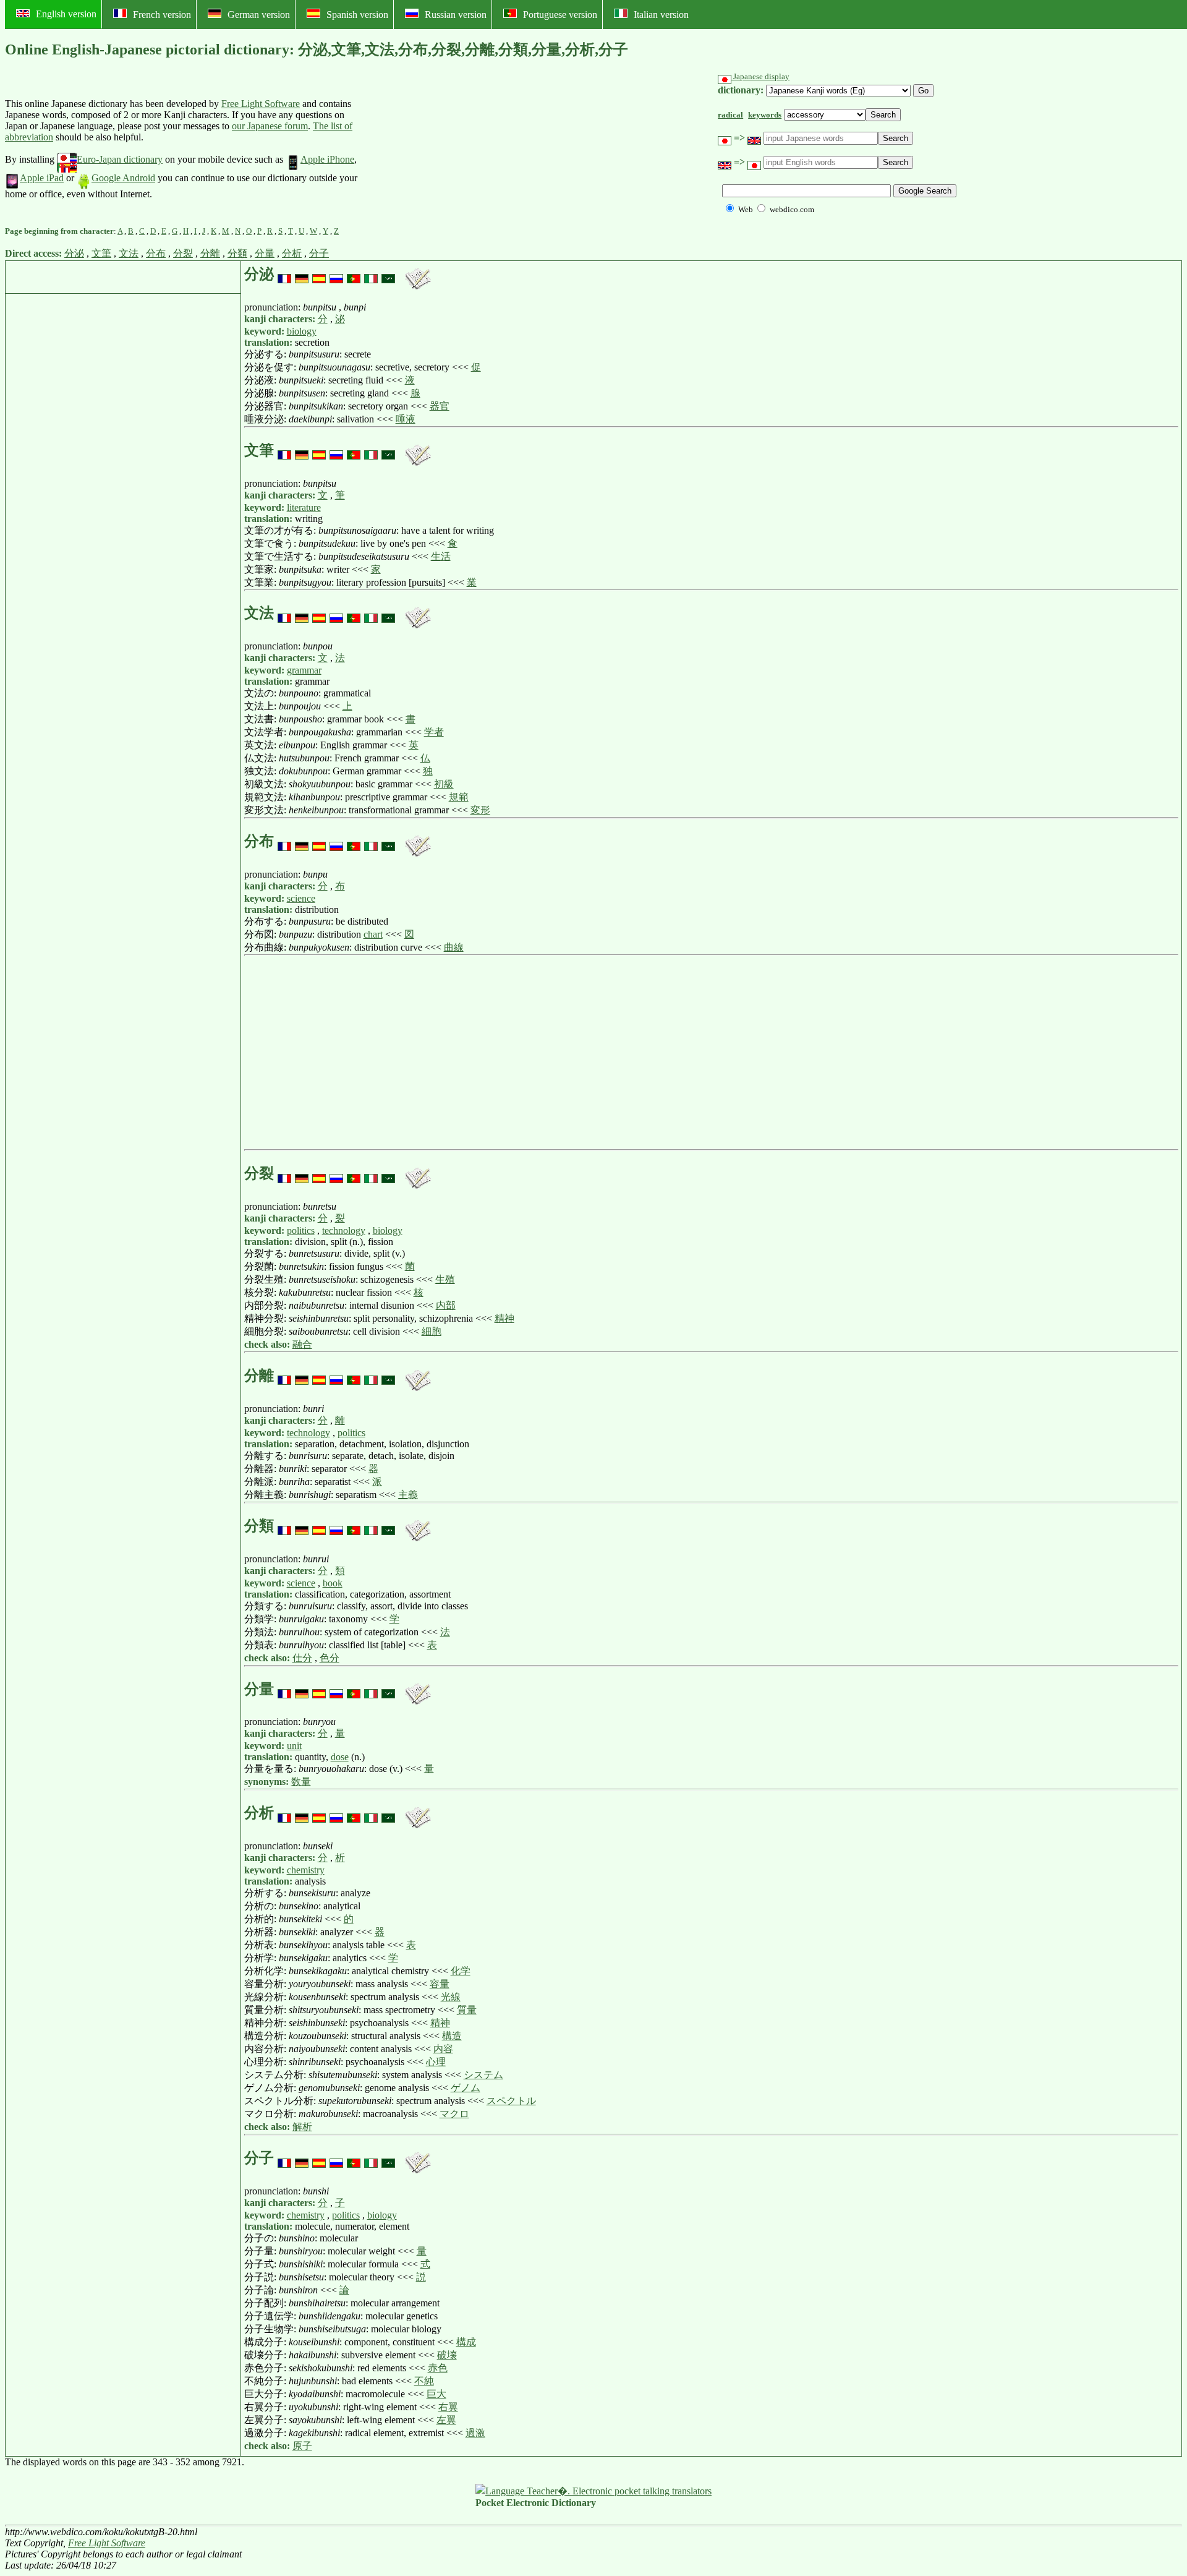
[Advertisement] (451, 149)
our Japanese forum (270, 126)
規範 (459, 797)
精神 (504, 1318)
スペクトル (511, 2101)
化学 (461, 1971)
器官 (440, 406)
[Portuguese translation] (354, 274)
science (301, 898)
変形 (480, 810)
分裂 (183, 253)
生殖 (445, 1279)
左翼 (446, 2420)
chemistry (306, 1870)
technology (344, 1230)
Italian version (661, 15)
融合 (302, 1344)
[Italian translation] (371, 274)
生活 (441, 556)
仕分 (302, 1658)
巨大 (436, 2394)
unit (294, 1746)
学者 (434, 732)
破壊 (447, 2355)
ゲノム (466, 2088)
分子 (319, 253)
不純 (424, 2381)
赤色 (438, 2368)
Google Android (123, 178)
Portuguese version (560, 15)
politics (301, 1230)
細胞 (432, 1331)
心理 (436, 2062)
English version (66, 14)
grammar (304, 670)
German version (259, 15)
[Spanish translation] (319, 274)
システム (483, 2075)
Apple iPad (42, 178)
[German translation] (302, 274)
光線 (451, 1997)
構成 (466, 2342)
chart (373, 934)
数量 (301, 1782)
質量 (467, 2010)
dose (340, 1757)
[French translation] (284, 274)
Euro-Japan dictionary (120, 159)
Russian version (456, 15)
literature (304, 507)
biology (302, 331)
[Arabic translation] (388, 274)
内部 (446, 1305)
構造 (452, 2036)
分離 (210, 253)
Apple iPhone (327, 159)
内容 (443, 2049)
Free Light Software (261, 104)
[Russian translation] (336, 274)
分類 (237, 253)
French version (162, 15)
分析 (292, 253)
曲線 (454, 947)
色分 (330, 1658)
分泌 (74, 253)
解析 (302, 2127)
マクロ (454, 2114)
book (333, 1583)
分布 (156, 253)
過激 (475, 2433)
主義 (408, 1495)
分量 (265, 253)
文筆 (101, 253)
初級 (444, 784)
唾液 (406, 419)
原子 (302, 2446)
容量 (440, 1984)
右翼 (448, 2407)
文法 (129, 253)
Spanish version (357, 15)
